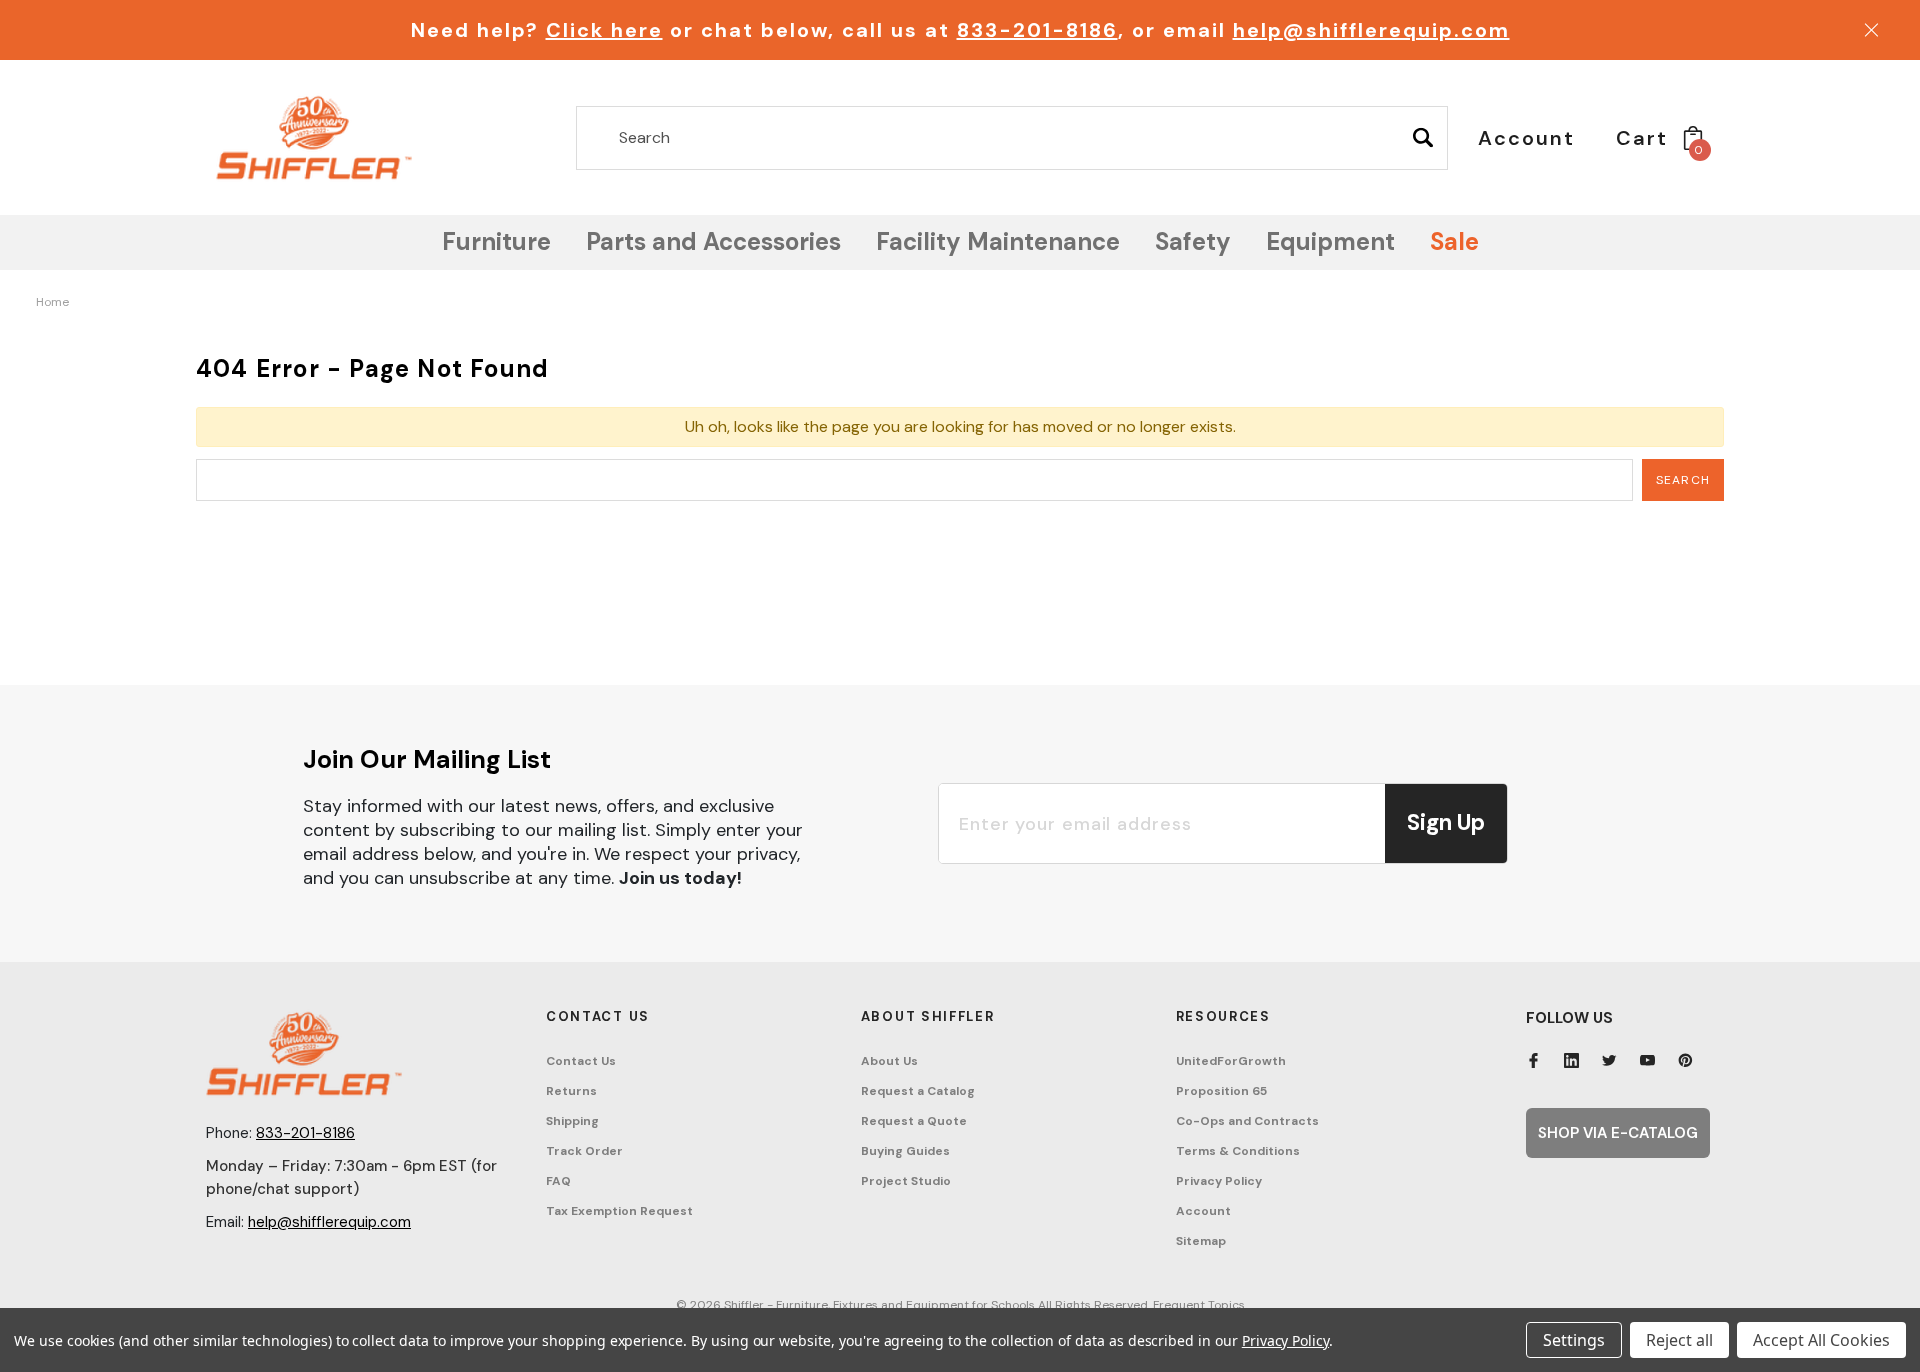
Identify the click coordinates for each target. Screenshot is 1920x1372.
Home (52, 302)
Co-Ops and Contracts (1247, 1121)
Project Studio (906, 1181)
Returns (571, 1091)
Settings (1574, 1340)
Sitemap (1201, 1241)
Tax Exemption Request (619, 1211)
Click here (604, 30)
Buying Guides (905, 1151)
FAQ (558, 1181)
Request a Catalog (918, 1091)
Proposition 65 (1221, 1091)
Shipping (572, 1121)
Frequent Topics (1199, 1305)
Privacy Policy (1219, 1181)
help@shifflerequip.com (1371, 30)
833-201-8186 (1037, 30)
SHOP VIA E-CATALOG (1618, 1133)
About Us (889, 1061)
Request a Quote (914, 1121)
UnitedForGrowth (1231, 1061)
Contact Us (581, 1061)
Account (1203, 1211)
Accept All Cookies (1821, 1340)
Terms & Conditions (1238, 1151)
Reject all (1679, 1340)
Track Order (584, 1151)
